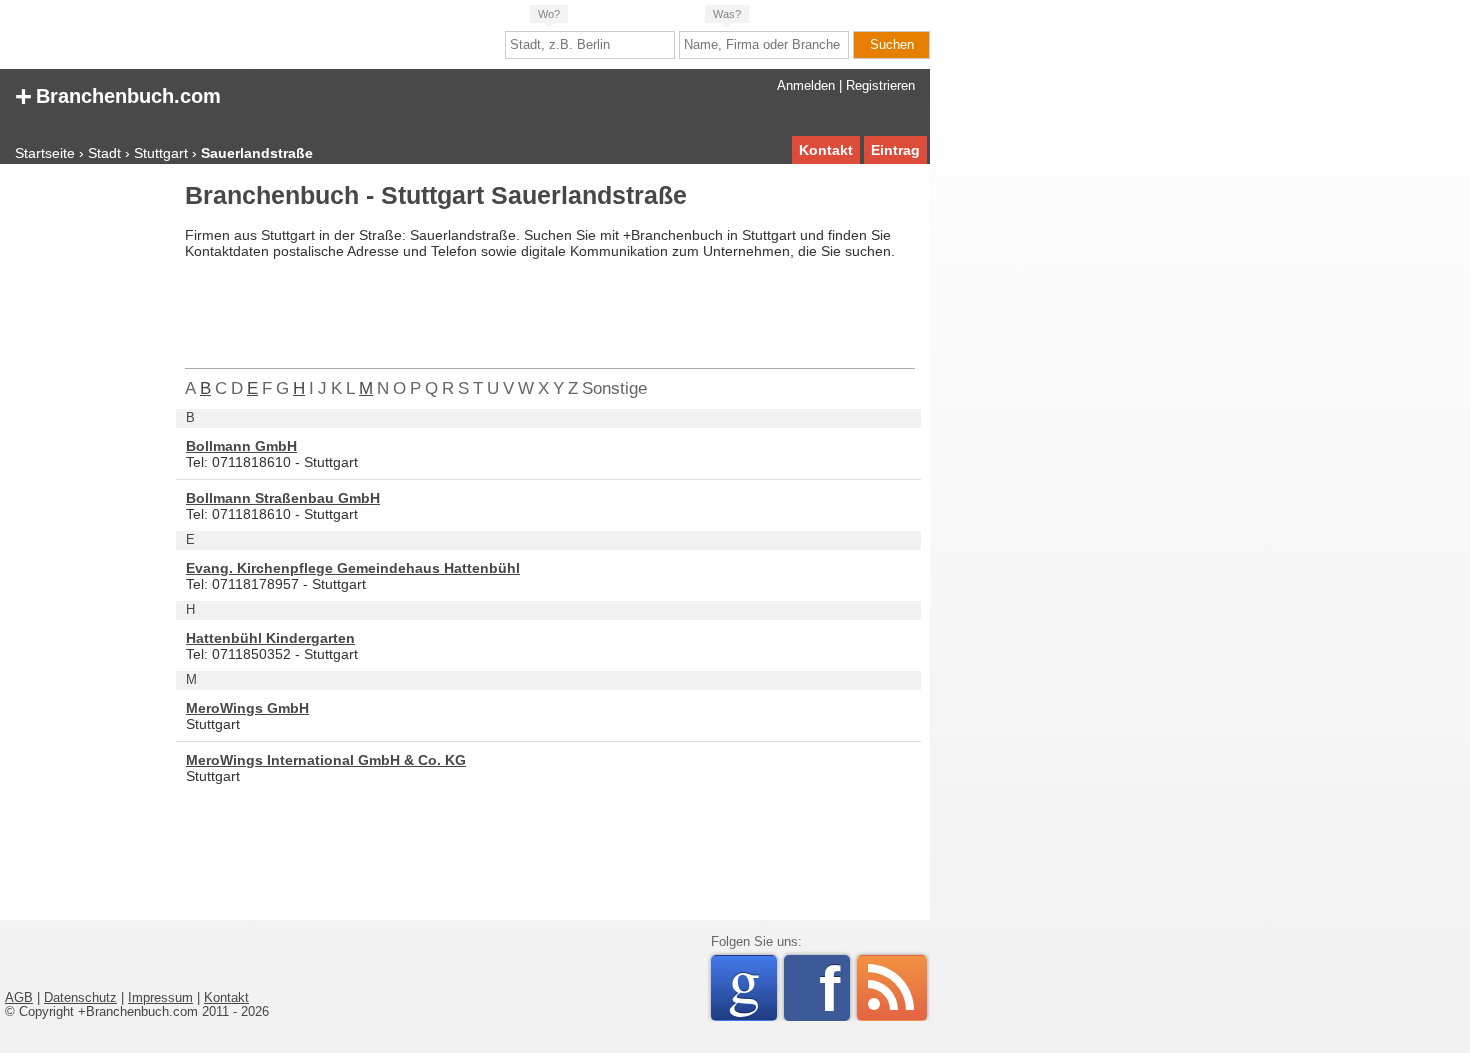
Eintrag (895, 150)
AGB (19, 998)
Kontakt (826, 150)
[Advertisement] (85, 484)
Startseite (45, 153)
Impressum (160, 998)
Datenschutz (80, 998)
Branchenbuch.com (118, 94)
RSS (892, 988)
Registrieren (880, 86)
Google (752, 988)
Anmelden (806, 86)
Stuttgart (161, 153)
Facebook (834, 988)
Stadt (104, 153)
